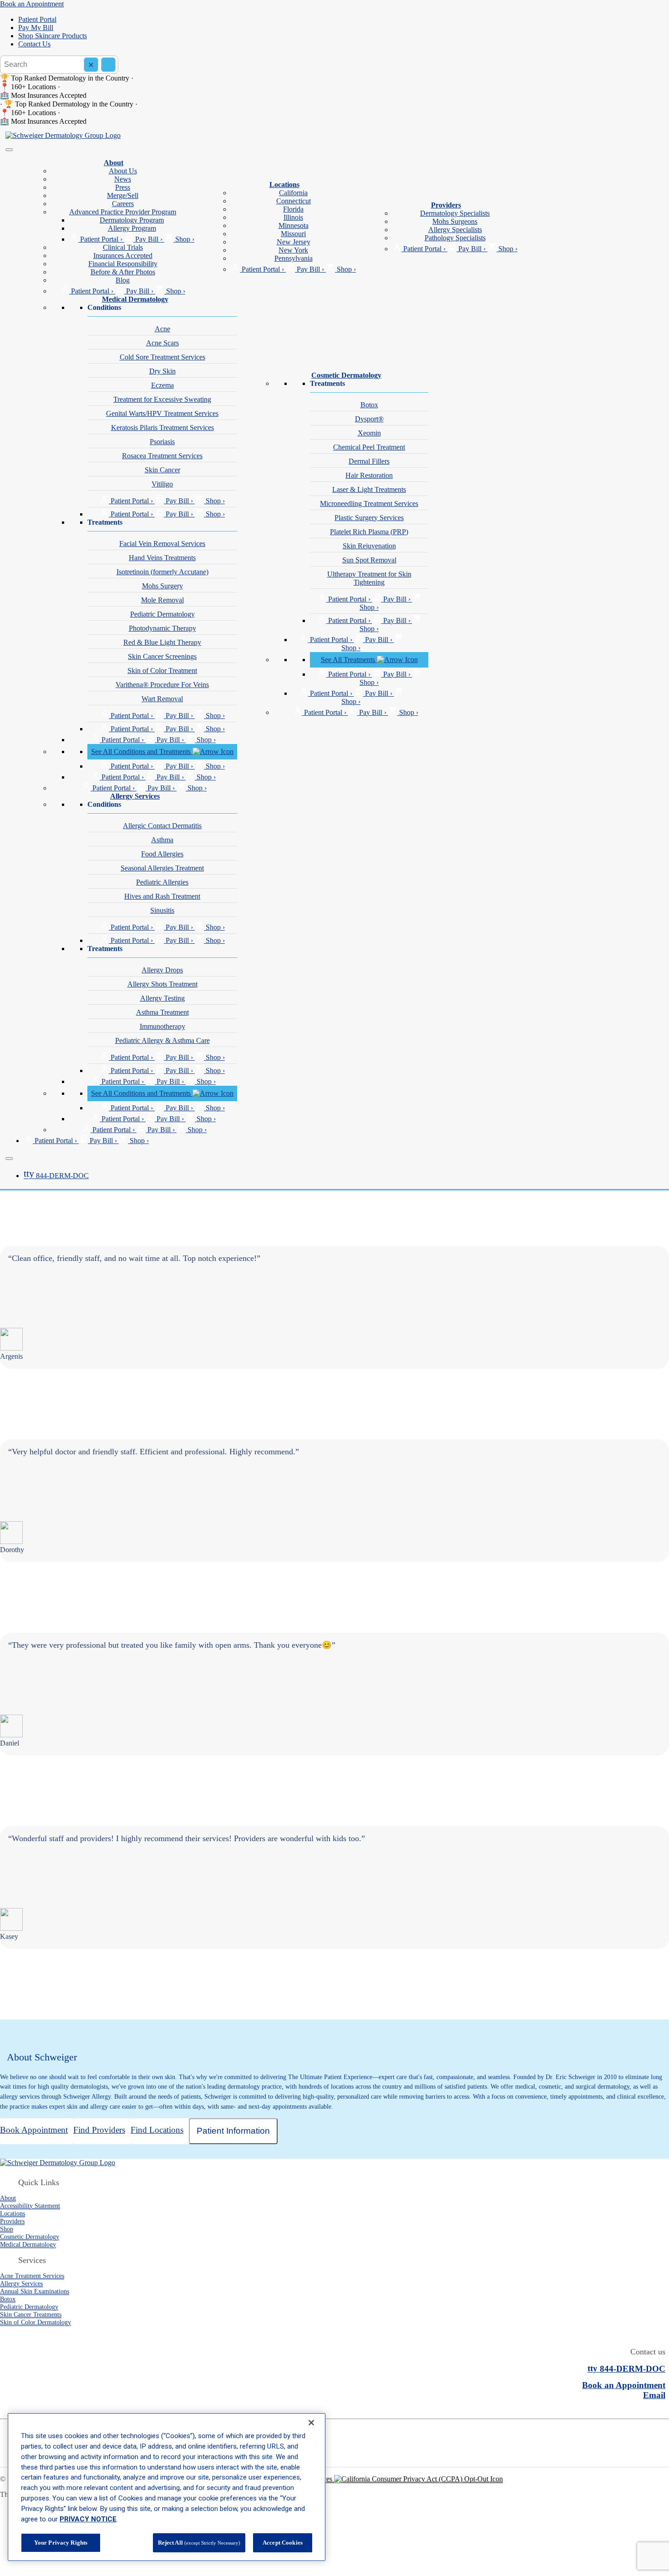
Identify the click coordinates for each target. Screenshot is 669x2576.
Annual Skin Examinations (35, 2291)
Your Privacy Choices (302, 2479)
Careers (123, 204)
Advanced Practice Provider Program (123, 212)
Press (123, 187)
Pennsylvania (294, 258)
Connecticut (294, 201)
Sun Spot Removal (369, 560)
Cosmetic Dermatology (346, 375)
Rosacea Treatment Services (162, 456)
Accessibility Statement (30, 2206)
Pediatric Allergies (162, 882)
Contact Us (34, 44)
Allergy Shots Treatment (162, 984)
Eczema (162, 385)
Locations (284, 185)
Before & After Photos (123, 272)
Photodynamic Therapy (162, 628)
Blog (123, 280)
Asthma (162, 840)
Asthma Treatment (162, 1012)
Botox (369, 405)
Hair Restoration (369, 475)
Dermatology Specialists (455, 213)
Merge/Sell (123, 195)
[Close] (9, 1159)
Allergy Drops (162, 970)
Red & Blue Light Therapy (162, 642)
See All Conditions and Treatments (142, 752)
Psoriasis (162, 442)
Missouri (293, 234)
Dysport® (369, 419)
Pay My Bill (36, 28)
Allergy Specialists (455, 230)
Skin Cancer (162, 470)
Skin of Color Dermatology (35, 2322)
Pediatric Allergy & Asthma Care (162, 1040)
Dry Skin (162, 371)
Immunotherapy (162, 1026)
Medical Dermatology (135, 299)
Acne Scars (162, 343)
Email (654, 2395)
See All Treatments (349, 660)
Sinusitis (162, 910)
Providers (446, 205)
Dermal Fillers (369, 461)
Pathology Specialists (455, 238)
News (123, 179)
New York (293, 250)
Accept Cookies (283, 2543)
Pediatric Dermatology (162, 614)
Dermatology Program (132, 220)
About (114, 163)
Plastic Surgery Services (369, 518)
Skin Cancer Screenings (162, 656)
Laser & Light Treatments (369, 489)
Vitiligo (162, 484)
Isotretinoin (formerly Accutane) (162, 572)
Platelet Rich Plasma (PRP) (369, 532)
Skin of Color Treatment (162, 671)
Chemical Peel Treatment (369, 447)
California (293, 193)
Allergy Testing (162, 998)
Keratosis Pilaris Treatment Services (162, 428)
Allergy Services (135, 796)
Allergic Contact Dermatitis (162, 826)
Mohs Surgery (162, 586)
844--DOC (56, 1176)
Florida (293, 209)
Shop (7, 2229)
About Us (123, 171)
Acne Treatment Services (32, 2276)
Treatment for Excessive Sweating (162, 399)
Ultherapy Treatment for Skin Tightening (369, 578)
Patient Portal (37, 19)
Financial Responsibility (123, 264)
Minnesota (294, 225)
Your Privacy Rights (61, 2543)
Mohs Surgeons (455, 221)
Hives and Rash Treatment (162, 896)
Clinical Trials (123, 247)
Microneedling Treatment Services (369, 504)
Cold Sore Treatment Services (162, 357)
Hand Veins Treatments (162, 558)
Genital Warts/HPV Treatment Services (162, 413)
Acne (162, 329)
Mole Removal (162, 600)
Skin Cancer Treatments (31, 2314)
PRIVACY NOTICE (88, 2519)
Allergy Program (132, 228)
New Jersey (294, 242)
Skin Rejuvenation (369, 546)
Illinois (293, 217)
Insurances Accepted (123, 256)
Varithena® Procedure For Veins (162, 685)
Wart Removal (162, 699)
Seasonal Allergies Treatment (162, 868)
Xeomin (369, 433)
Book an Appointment (32, 4)
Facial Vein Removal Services (162, 544)
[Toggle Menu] (9, 150)
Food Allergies (162, 854)
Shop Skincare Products (53, 36)
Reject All (199, 2543)
